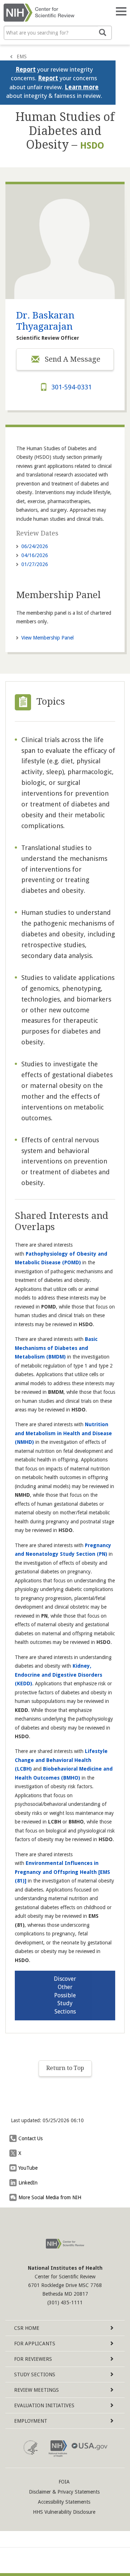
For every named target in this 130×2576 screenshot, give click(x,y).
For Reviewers (33, 2359)
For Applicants (35, 2344)
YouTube (28, 2168)
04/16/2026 (35, 555)
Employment (31, 2421)
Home (27, 2328)
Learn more (82, 87)
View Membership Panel (47, 638)
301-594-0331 (71, 387)
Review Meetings (36, 2390)
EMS (22, 57)
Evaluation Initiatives (44, 2405)
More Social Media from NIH (50, 2197)
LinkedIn (28, 2183)
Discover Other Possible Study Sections (65, 1995)
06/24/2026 (35, 546)
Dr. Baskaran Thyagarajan (45, 321)
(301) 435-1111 (65, 2302)
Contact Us (31, 2138)
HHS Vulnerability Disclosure (64, 2512)
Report (26, 69)
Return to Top (65, 2068)
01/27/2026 (35, 564)
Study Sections (35, 2374)
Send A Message (72, 359)
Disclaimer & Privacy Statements (64, 2492)
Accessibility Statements (64, 2502)
